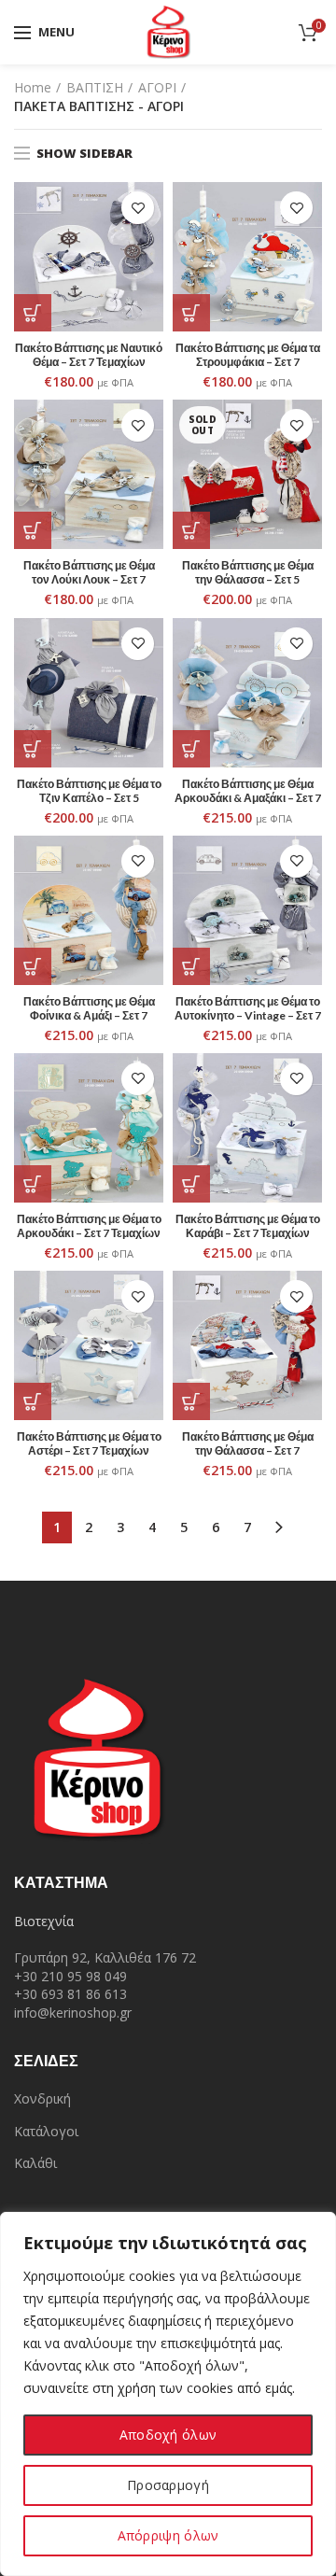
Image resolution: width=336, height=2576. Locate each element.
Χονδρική (42, 2098)
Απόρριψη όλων (168, 2535)
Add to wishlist (138, 208)
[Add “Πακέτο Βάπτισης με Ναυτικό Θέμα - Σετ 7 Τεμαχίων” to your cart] (33, 313)
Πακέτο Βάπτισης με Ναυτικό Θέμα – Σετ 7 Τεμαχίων (89, 355)
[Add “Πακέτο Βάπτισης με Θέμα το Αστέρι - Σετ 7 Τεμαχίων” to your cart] (33, 1401)
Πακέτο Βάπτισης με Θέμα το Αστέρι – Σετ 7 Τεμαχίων (89, 1443)
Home (33, 87)
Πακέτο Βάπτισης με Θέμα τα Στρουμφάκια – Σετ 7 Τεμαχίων (248, 362)
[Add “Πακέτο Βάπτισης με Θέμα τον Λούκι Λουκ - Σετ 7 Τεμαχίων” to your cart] (33, 530)
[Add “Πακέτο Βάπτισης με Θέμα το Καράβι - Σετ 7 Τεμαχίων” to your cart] (191, 1184)
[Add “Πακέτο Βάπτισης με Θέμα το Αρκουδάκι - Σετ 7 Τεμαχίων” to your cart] (33, 1184)
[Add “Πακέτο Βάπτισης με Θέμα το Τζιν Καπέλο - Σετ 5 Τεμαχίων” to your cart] (33, 749)
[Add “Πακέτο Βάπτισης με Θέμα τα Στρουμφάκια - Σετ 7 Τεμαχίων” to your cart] (191, 313)
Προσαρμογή (168, 2485)
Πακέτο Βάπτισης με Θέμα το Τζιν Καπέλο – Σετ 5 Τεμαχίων (89, 798)
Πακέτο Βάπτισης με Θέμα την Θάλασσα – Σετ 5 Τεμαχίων (248, 579)
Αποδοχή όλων (168, 2435)
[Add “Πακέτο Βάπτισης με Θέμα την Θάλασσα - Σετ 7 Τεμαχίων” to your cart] (191, 1401)
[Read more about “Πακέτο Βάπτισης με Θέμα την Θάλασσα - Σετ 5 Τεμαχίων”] (191, 530)
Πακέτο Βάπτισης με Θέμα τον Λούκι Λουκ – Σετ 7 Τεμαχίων (89, 579)
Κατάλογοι (46, 2131)
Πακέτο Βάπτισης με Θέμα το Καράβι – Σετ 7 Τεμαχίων (248, 1226)
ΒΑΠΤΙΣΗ (95, 87)
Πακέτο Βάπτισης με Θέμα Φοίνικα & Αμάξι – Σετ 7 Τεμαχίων (89, 1015)
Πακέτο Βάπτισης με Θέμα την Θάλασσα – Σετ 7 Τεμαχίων (248, 1450)
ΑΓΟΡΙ (157, 87)
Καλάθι (35, 2163)
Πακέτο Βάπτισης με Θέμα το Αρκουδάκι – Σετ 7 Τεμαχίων (89, 1226)
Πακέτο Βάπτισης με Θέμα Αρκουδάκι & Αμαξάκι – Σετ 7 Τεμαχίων (248, 798)
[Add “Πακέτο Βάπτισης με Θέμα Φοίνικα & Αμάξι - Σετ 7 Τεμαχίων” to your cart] (33, 966)
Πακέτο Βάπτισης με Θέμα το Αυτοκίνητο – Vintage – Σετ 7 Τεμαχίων (248, 1015)
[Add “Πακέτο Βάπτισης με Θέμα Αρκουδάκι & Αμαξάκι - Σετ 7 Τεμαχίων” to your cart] (191, 749)
